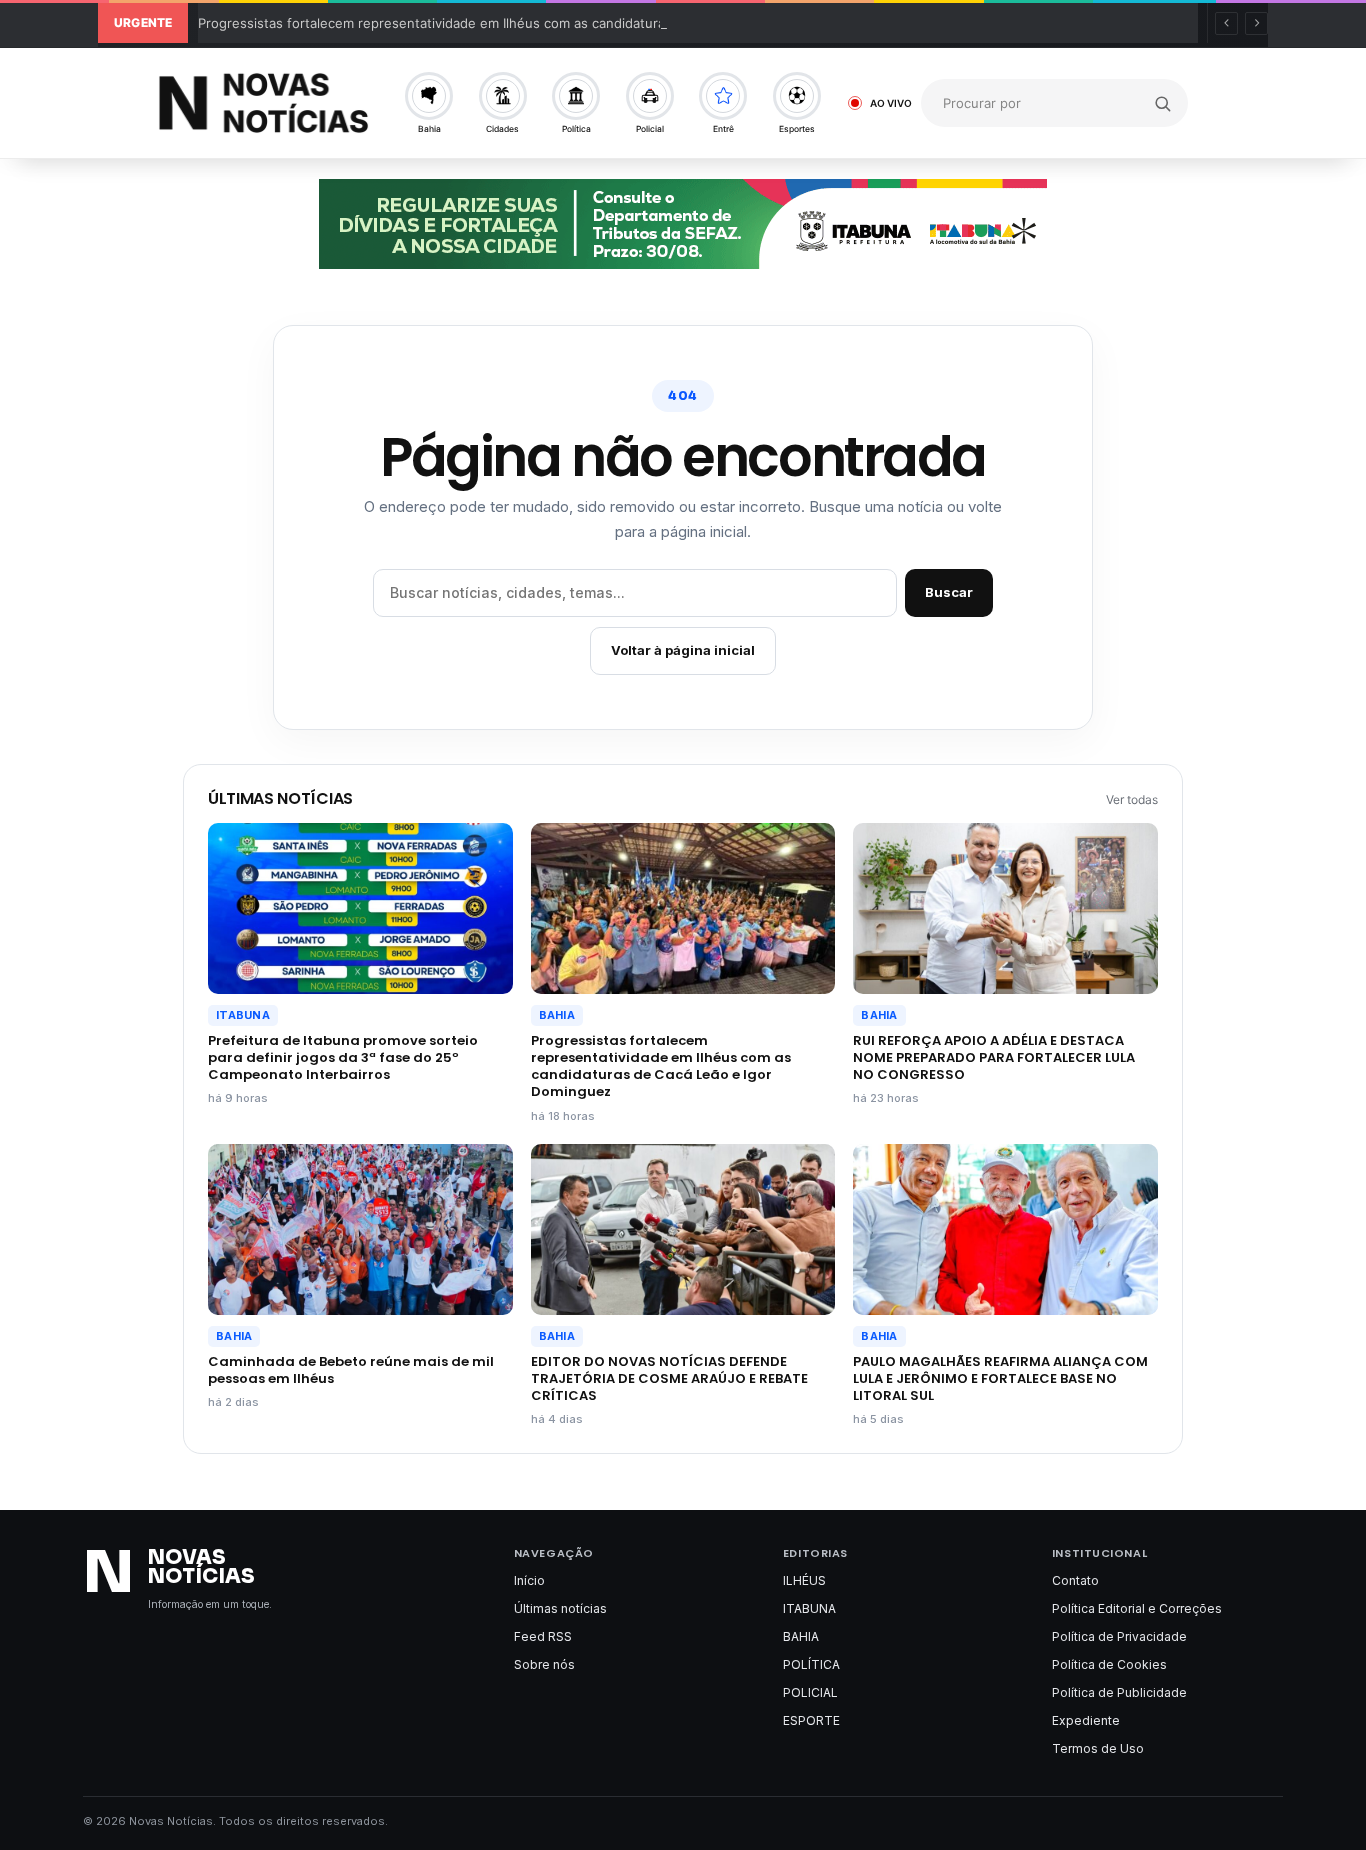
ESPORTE (811, 1720)
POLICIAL (810, 1692)
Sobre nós (544, 1664)
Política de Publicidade (1119, 1692)
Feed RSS (543, 1636)
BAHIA (557, 1015)
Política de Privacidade (1119, 1636)
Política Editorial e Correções (1137, 1608)
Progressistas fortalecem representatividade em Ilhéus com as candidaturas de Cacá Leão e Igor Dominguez (536, 23)
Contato (1075, 1580)
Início (529, 1580)
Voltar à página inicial (683, 650)
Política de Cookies (1109, 1664)
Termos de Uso (1098, 1748)
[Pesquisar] (1163, 103)
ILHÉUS (804, 1580)
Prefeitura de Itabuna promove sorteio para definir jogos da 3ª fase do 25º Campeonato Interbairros (343, 1057)
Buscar (949, 592)
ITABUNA (243, 1015)
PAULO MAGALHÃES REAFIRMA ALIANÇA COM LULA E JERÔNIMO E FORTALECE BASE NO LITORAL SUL (1000, 1378)
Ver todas (1132, 799)
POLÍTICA (811, 1664)
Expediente (1086, 1720)
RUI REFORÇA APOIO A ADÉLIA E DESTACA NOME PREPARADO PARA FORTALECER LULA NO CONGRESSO (994, 1057)
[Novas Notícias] (263, 102)
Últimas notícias (560, 1608)
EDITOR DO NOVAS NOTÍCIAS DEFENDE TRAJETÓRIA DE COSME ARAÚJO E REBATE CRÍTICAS (669, 1378)
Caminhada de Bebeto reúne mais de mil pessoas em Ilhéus (351, 1370)
